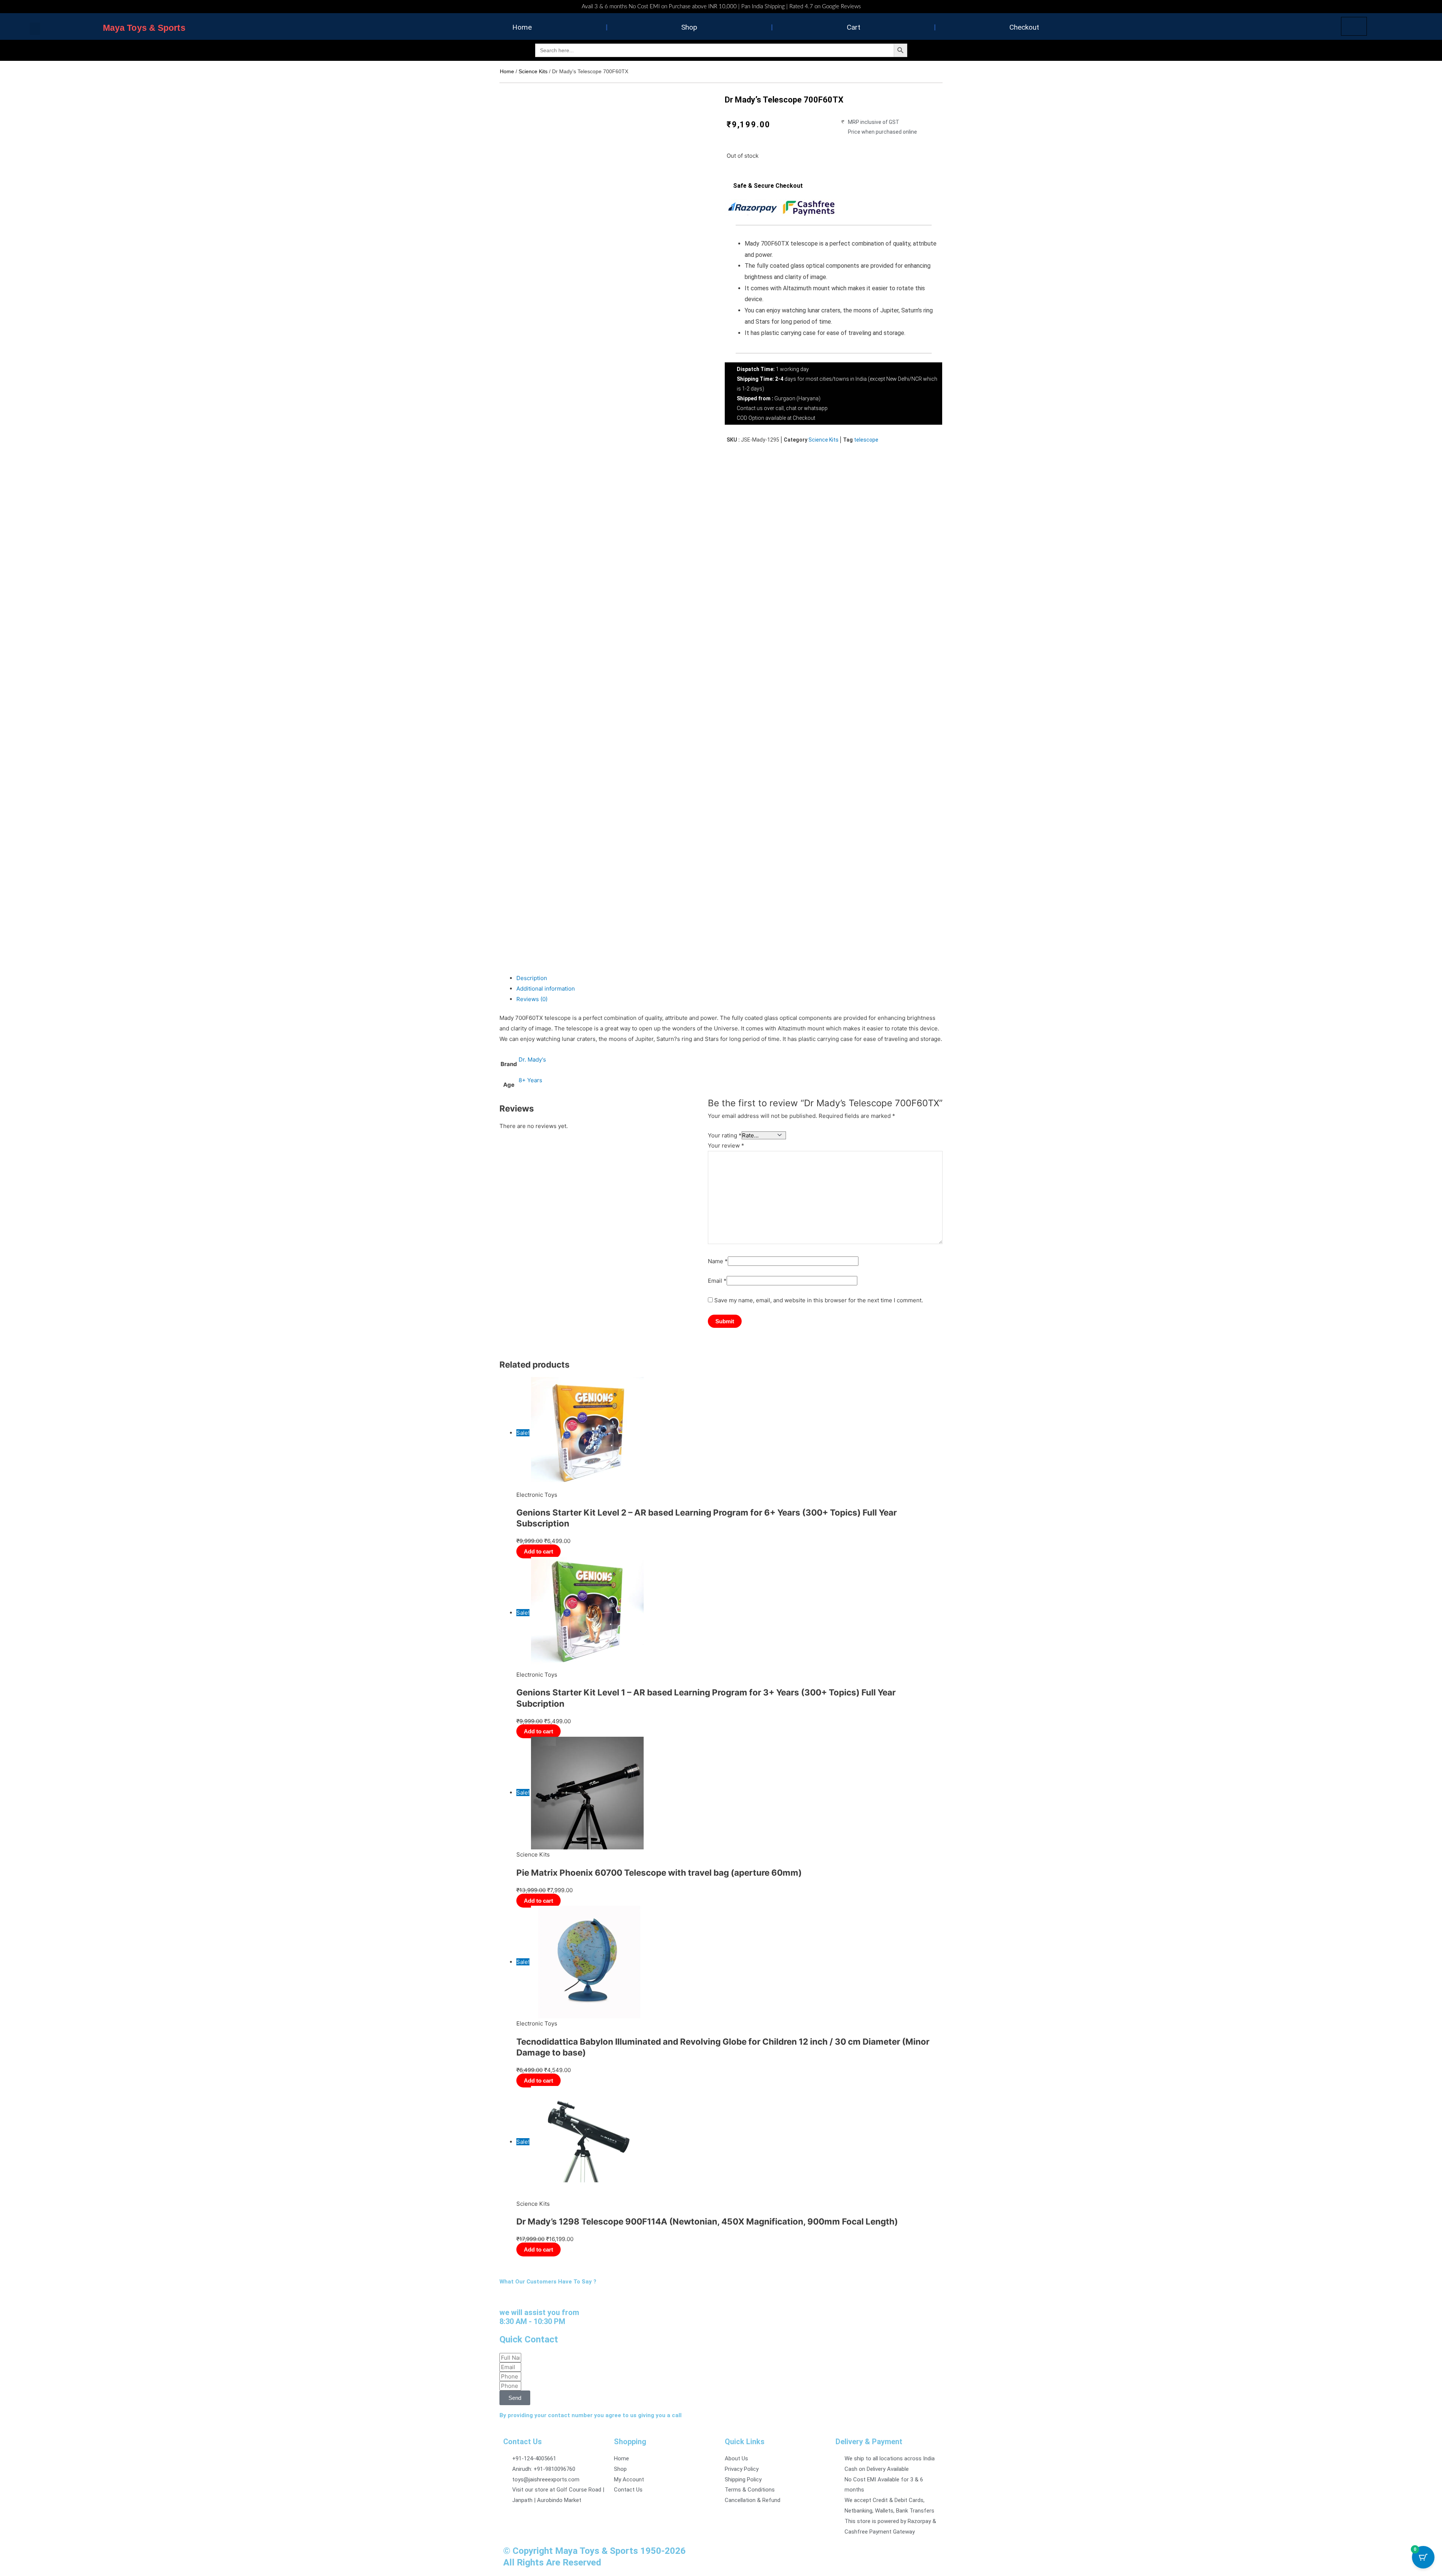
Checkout (1024, 27)
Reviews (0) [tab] (532, 999)
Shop (689, 27)
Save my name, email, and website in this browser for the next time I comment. (819, 1300)
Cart (854, 27)
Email (717, 1281)
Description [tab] (532, 978)
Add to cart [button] (538, 1581)
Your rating (725, 1135)
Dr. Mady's (532, 1060)
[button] (35, 29)
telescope (866, 440)
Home (522, 27)
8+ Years (530, 1080)
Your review (726, 1145)
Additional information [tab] (546, 989)
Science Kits (533, 71)
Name (718, 1261)
